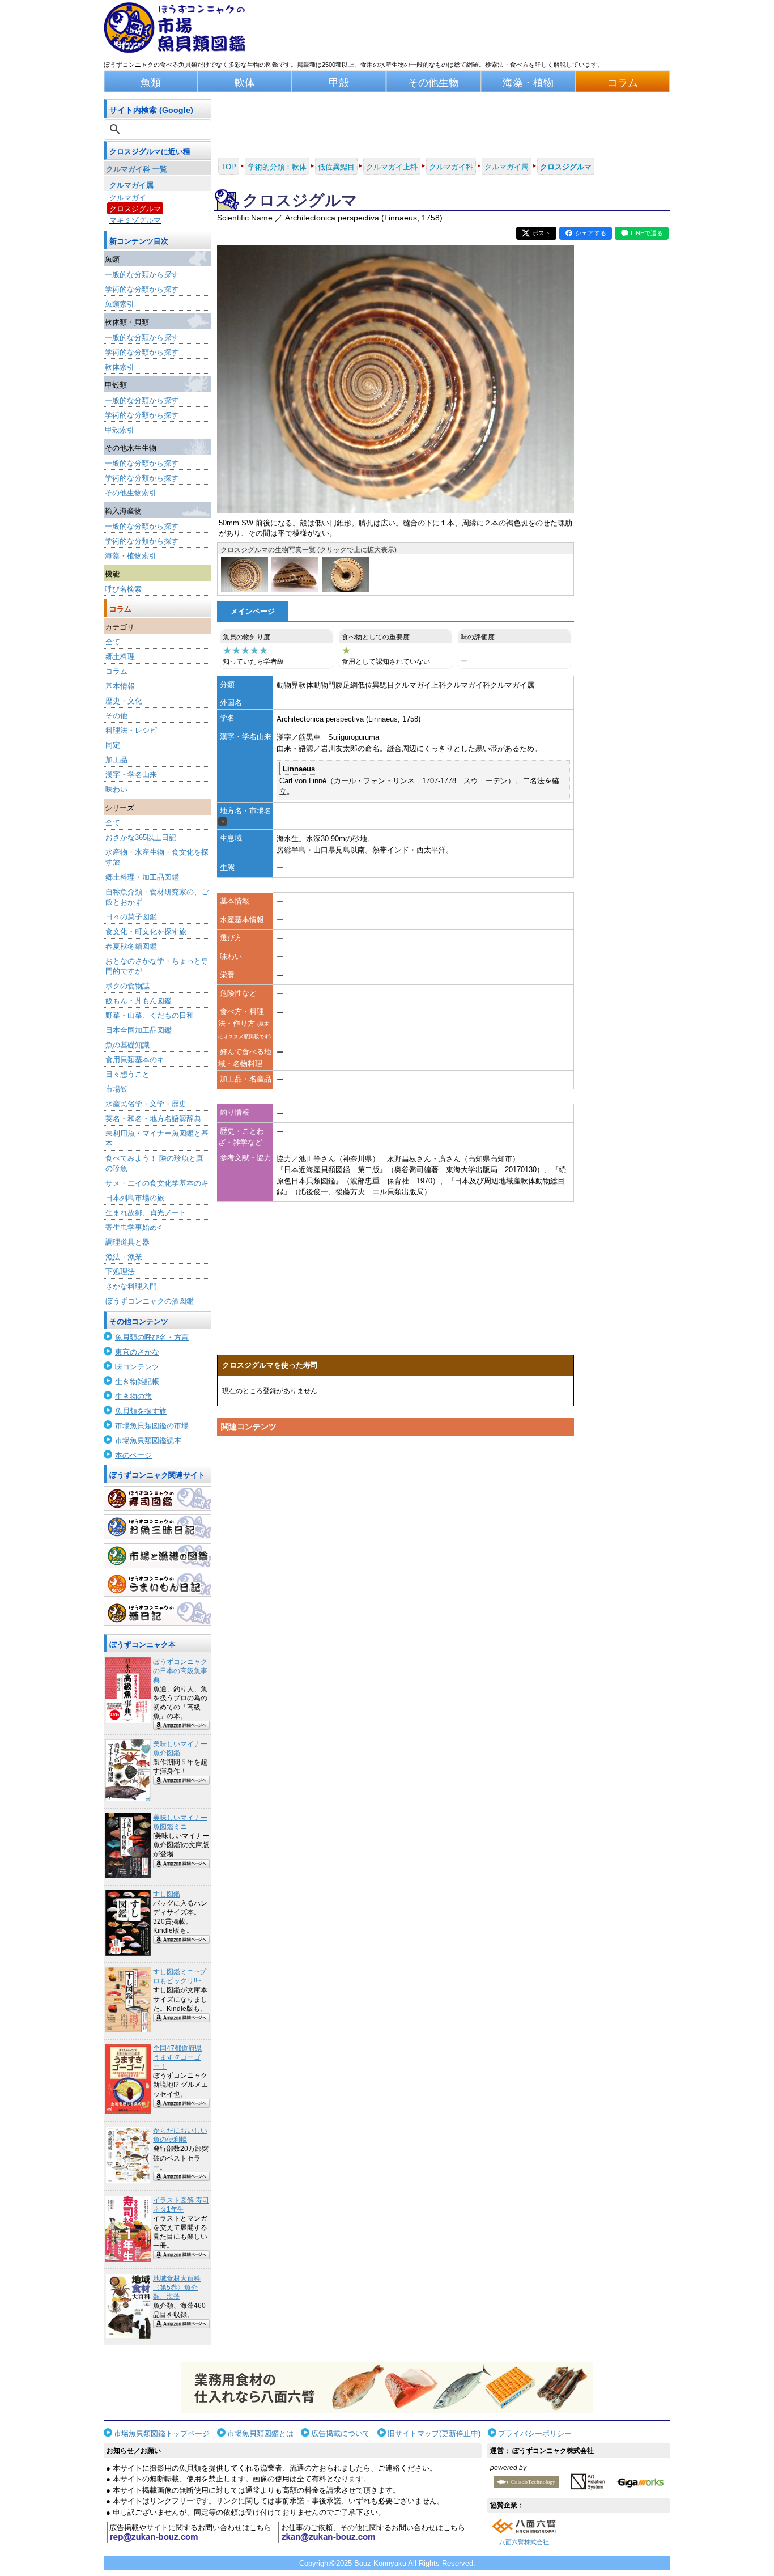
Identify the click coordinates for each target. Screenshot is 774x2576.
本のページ (133, 1455)
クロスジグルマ (135, 209)
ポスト (541, 233)
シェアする (591, 233)
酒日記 (158, 1613)
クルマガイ (128, 198)
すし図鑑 (167, 1894)
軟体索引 (120, 367)
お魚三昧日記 (158, 1527)
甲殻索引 (120, 430)
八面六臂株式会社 (524, 2542)
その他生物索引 (131, 493)
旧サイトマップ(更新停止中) (434, 2433)
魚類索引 (120, 304)
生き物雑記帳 (137, 1382)
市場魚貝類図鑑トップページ (162, 2433)
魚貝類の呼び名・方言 (152, 1337)
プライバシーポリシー (535, 2433)
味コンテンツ (137, 1367)
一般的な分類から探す (142, 275)
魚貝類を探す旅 (141, 1411)
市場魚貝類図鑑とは (260, 2433)
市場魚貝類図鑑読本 (148, 1440)
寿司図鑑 (158, 1499)
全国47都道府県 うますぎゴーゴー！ (177, 2057)
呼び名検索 (123, 589)
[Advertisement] (395, 1548)
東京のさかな (137, 1352)
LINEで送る (647, 233)
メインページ (253, 611)
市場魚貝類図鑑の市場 (152, 1426)
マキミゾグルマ (135, 220)
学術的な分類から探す (142, 289)
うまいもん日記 (158, 1584)
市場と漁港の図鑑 (158, 1556)
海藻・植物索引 (131, 556)
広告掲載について (341, 2433)
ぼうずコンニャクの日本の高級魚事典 (180, 1671)
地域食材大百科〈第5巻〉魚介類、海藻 (177, 2288)
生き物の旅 (133, 1396)
